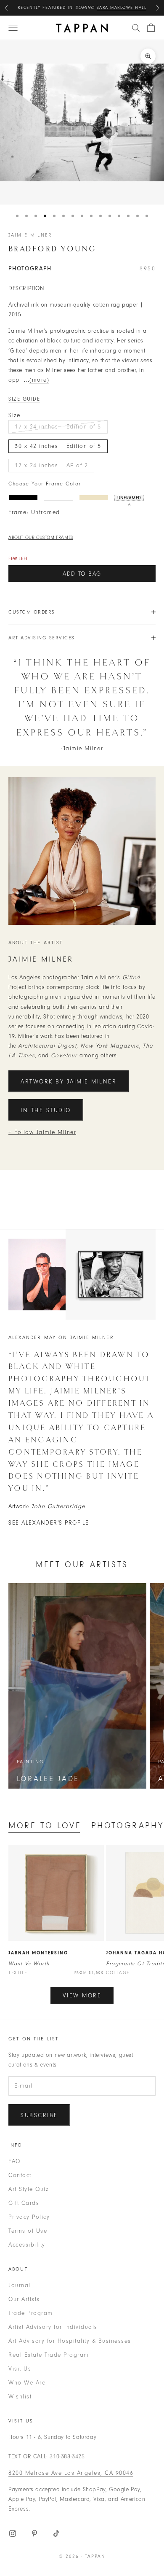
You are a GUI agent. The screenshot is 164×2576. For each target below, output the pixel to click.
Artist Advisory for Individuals (53, 2327)
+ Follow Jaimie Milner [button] (42, 1132)
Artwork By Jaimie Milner (69, 1082)
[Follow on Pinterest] (34, 2533)
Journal (20, 2285)
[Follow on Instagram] (13, 2533)
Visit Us (20, 2369)
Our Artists (24, 2299)
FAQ (15, 2161)
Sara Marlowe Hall (122, 8)
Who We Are (27, 2383)
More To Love (45, 1826)
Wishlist (20, 2397)
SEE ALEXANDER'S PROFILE (49, 1523)
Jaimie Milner (30, 235)
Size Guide (24, 399)
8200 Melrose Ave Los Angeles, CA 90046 (71, 2473)
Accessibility (27, 2245)
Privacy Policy (29, 2217)
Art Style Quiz (28, 2189)
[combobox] (136, 28)
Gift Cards (24, 2203)
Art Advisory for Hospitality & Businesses (70, 2341)
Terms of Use (28, 2231)
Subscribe (39, 2115)
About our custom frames (41, 538)
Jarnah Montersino (38, 1953)
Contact (20, 2175)
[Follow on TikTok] (56, 2533)
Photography (127, 1826)
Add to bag (82, 574)
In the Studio (46, 1110)
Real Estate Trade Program (49, 2355)
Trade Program (31, 2313)
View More (82, 1995)
